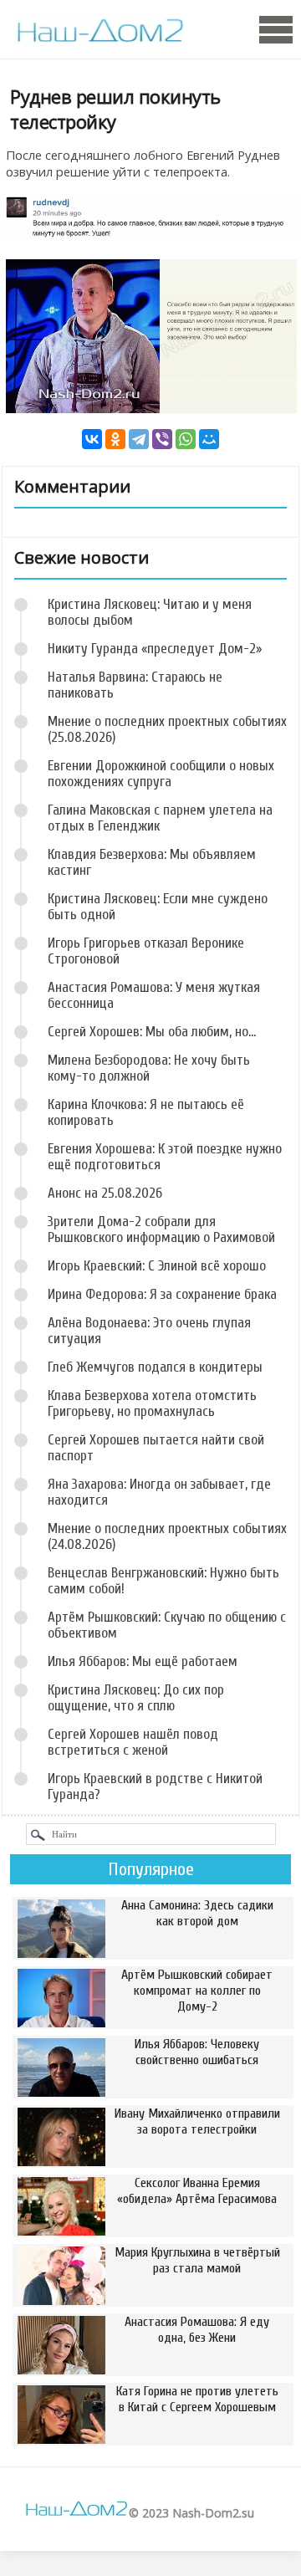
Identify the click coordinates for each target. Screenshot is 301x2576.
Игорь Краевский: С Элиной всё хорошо (157, 1266)
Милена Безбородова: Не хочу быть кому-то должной (149, 1068)
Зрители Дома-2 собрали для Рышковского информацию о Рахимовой (161, 1229)
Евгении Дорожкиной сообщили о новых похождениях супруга (161, 774)
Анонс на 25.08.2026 (105, 1193)
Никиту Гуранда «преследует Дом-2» (155, 649)
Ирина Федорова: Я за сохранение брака (162, 1294)
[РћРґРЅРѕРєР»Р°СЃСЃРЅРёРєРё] (115, 439)
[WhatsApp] (186, 439)
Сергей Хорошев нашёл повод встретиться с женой (133, 1742)
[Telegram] (139, 439)
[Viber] (162, 439)
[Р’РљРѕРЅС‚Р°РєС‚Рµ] (92, 439)
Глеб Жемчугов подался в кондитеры (155, 1367)
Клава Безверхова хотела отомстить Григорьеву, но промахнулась (152, 1403)
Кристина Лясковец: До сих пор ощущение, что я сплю (136, 1698)
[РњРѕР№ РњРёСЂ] (209, 439)
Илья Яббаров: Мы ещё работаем (143, 1661)
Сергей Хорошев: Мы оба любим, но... (152, 1032)
